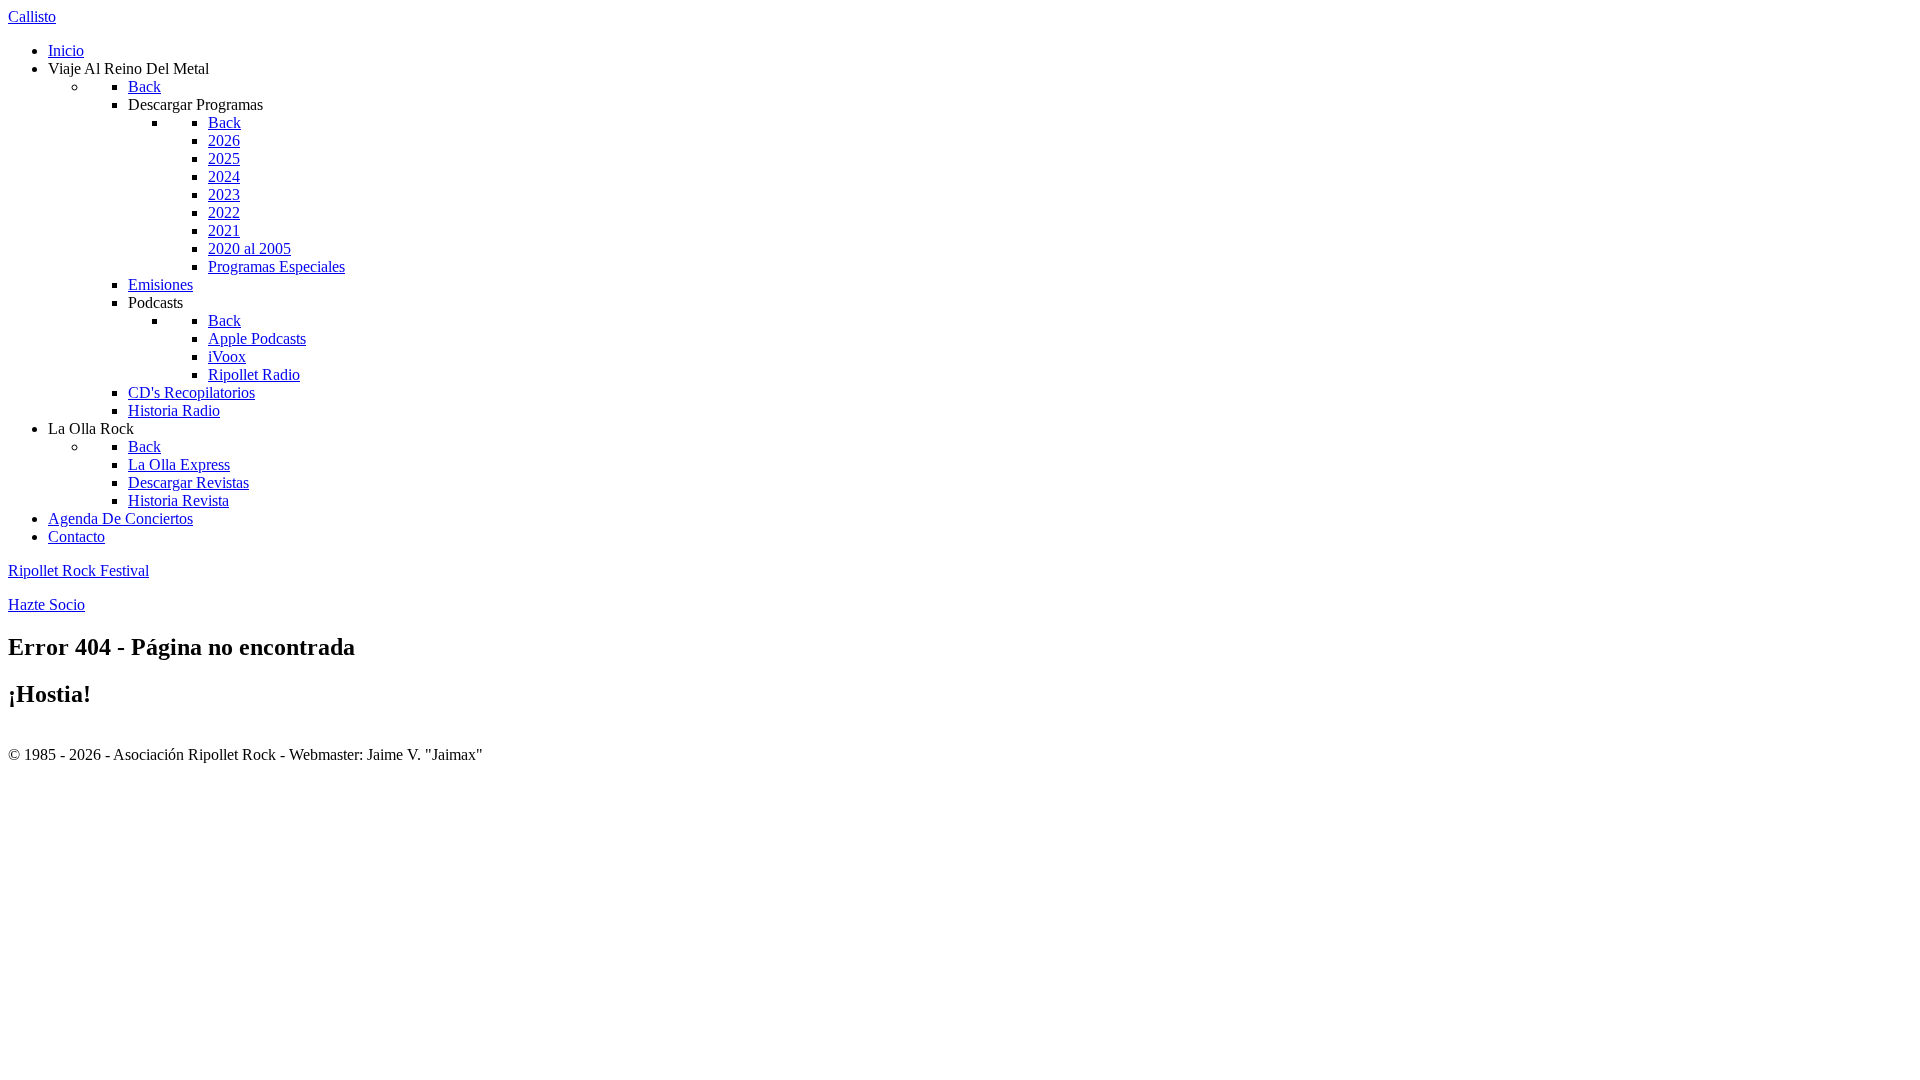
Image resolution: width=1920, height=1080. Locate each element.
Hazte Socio (46, 604)
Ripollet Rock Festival (78, 570)
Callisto (32, 16)
